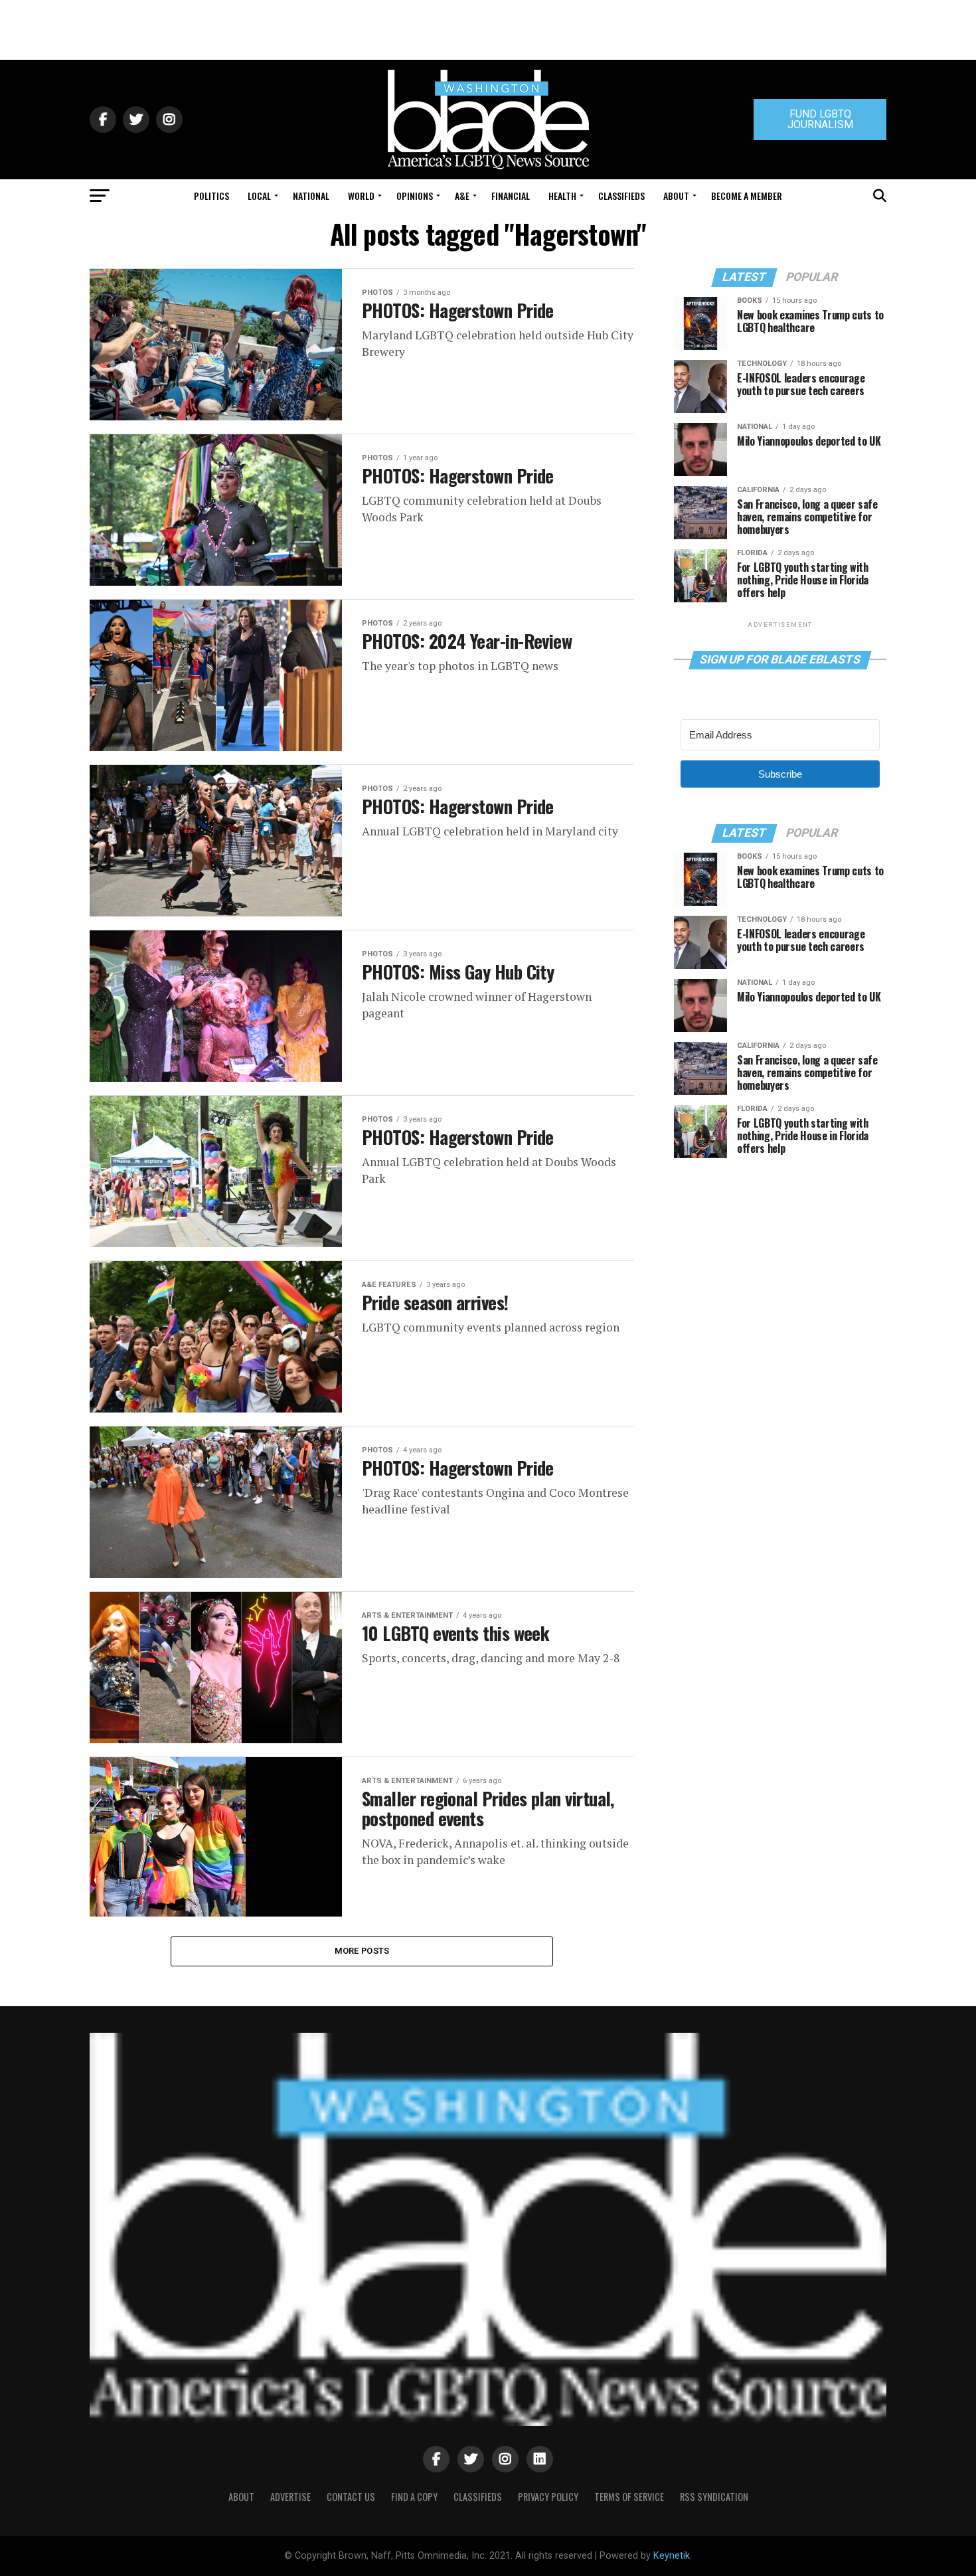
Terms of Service (629, 2497)
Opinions (415, 196)
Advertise (290, 2497)
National (311, 196)
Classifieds (621, 196)
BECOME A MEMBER (747, 196)
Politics (211, 196)
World (361, 196)
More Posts (362, 1951)
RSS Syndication (714, 2497)
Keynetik (672, 2556)
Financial (511, 196)
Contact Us (351, 2497)
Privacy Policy (548, 2497)
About (676, 196)
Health (562, 196)
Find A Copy (414, 2497)
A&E (462, 196)
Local (259, 196)
